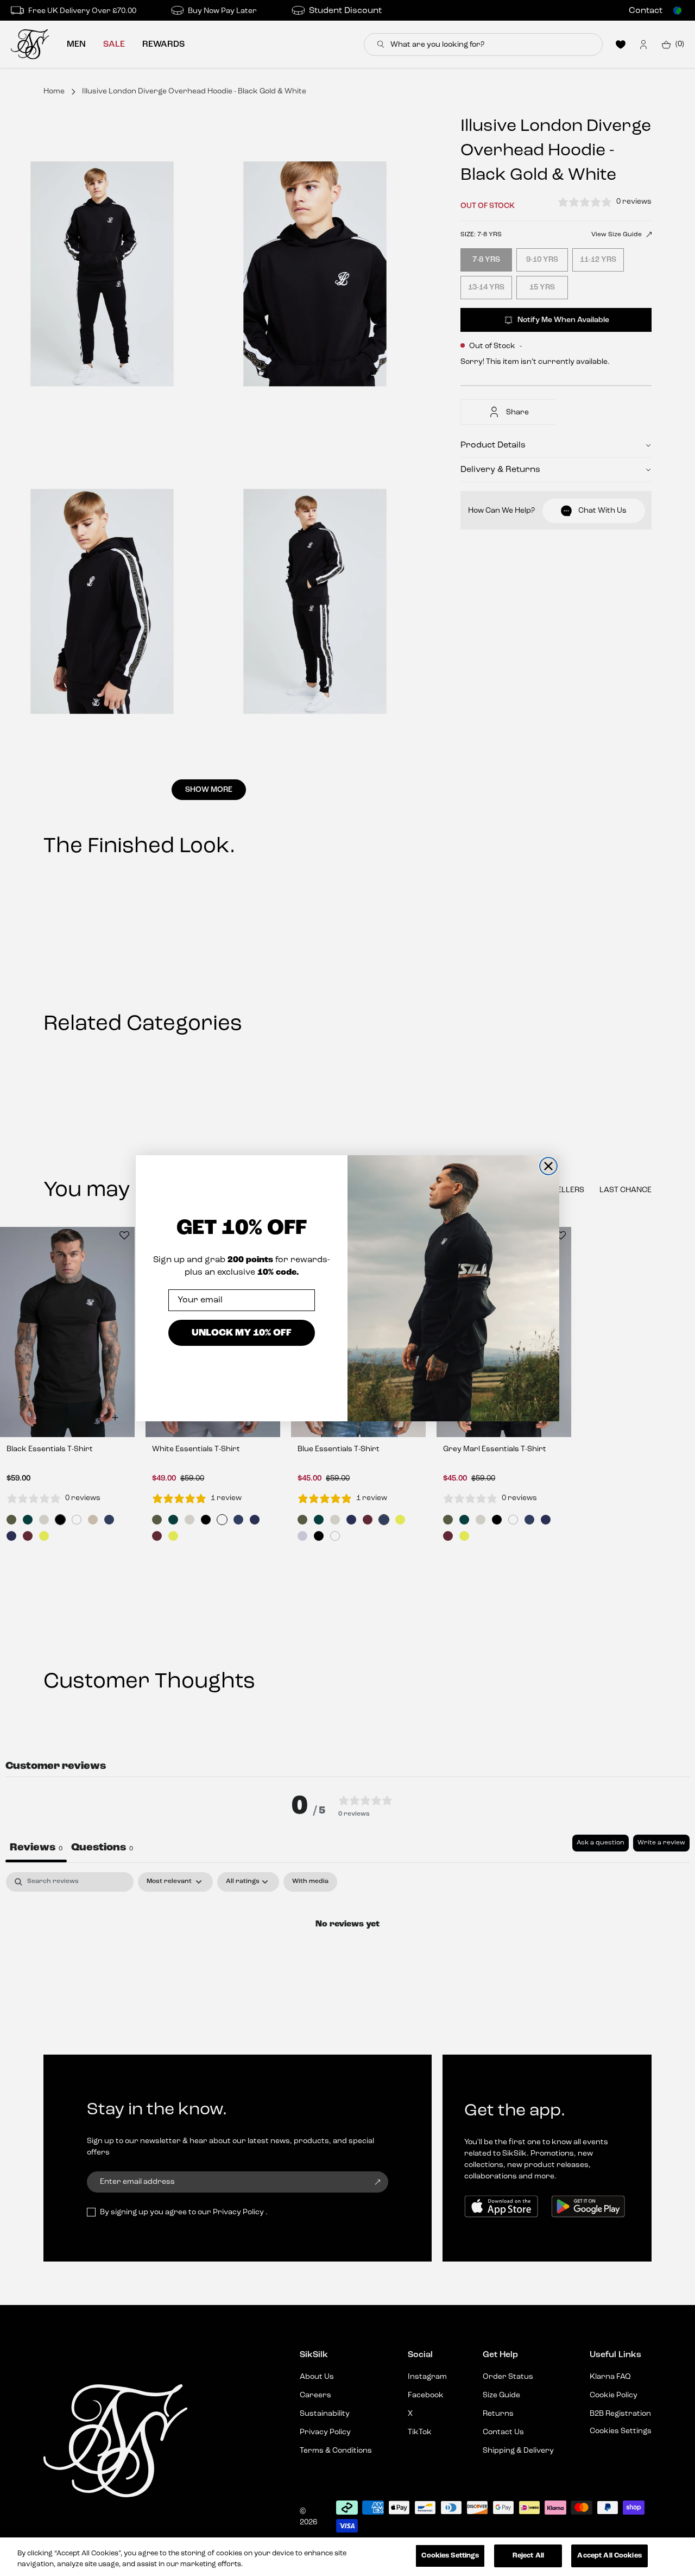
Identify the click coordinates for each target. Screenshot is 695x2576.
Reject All (528, 2556)
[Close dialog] (548, 1166)
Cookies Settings (450, 2556)
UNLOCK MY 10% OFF (242, 1333)
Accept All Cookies (609, 2556)
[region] (347, 2557)
